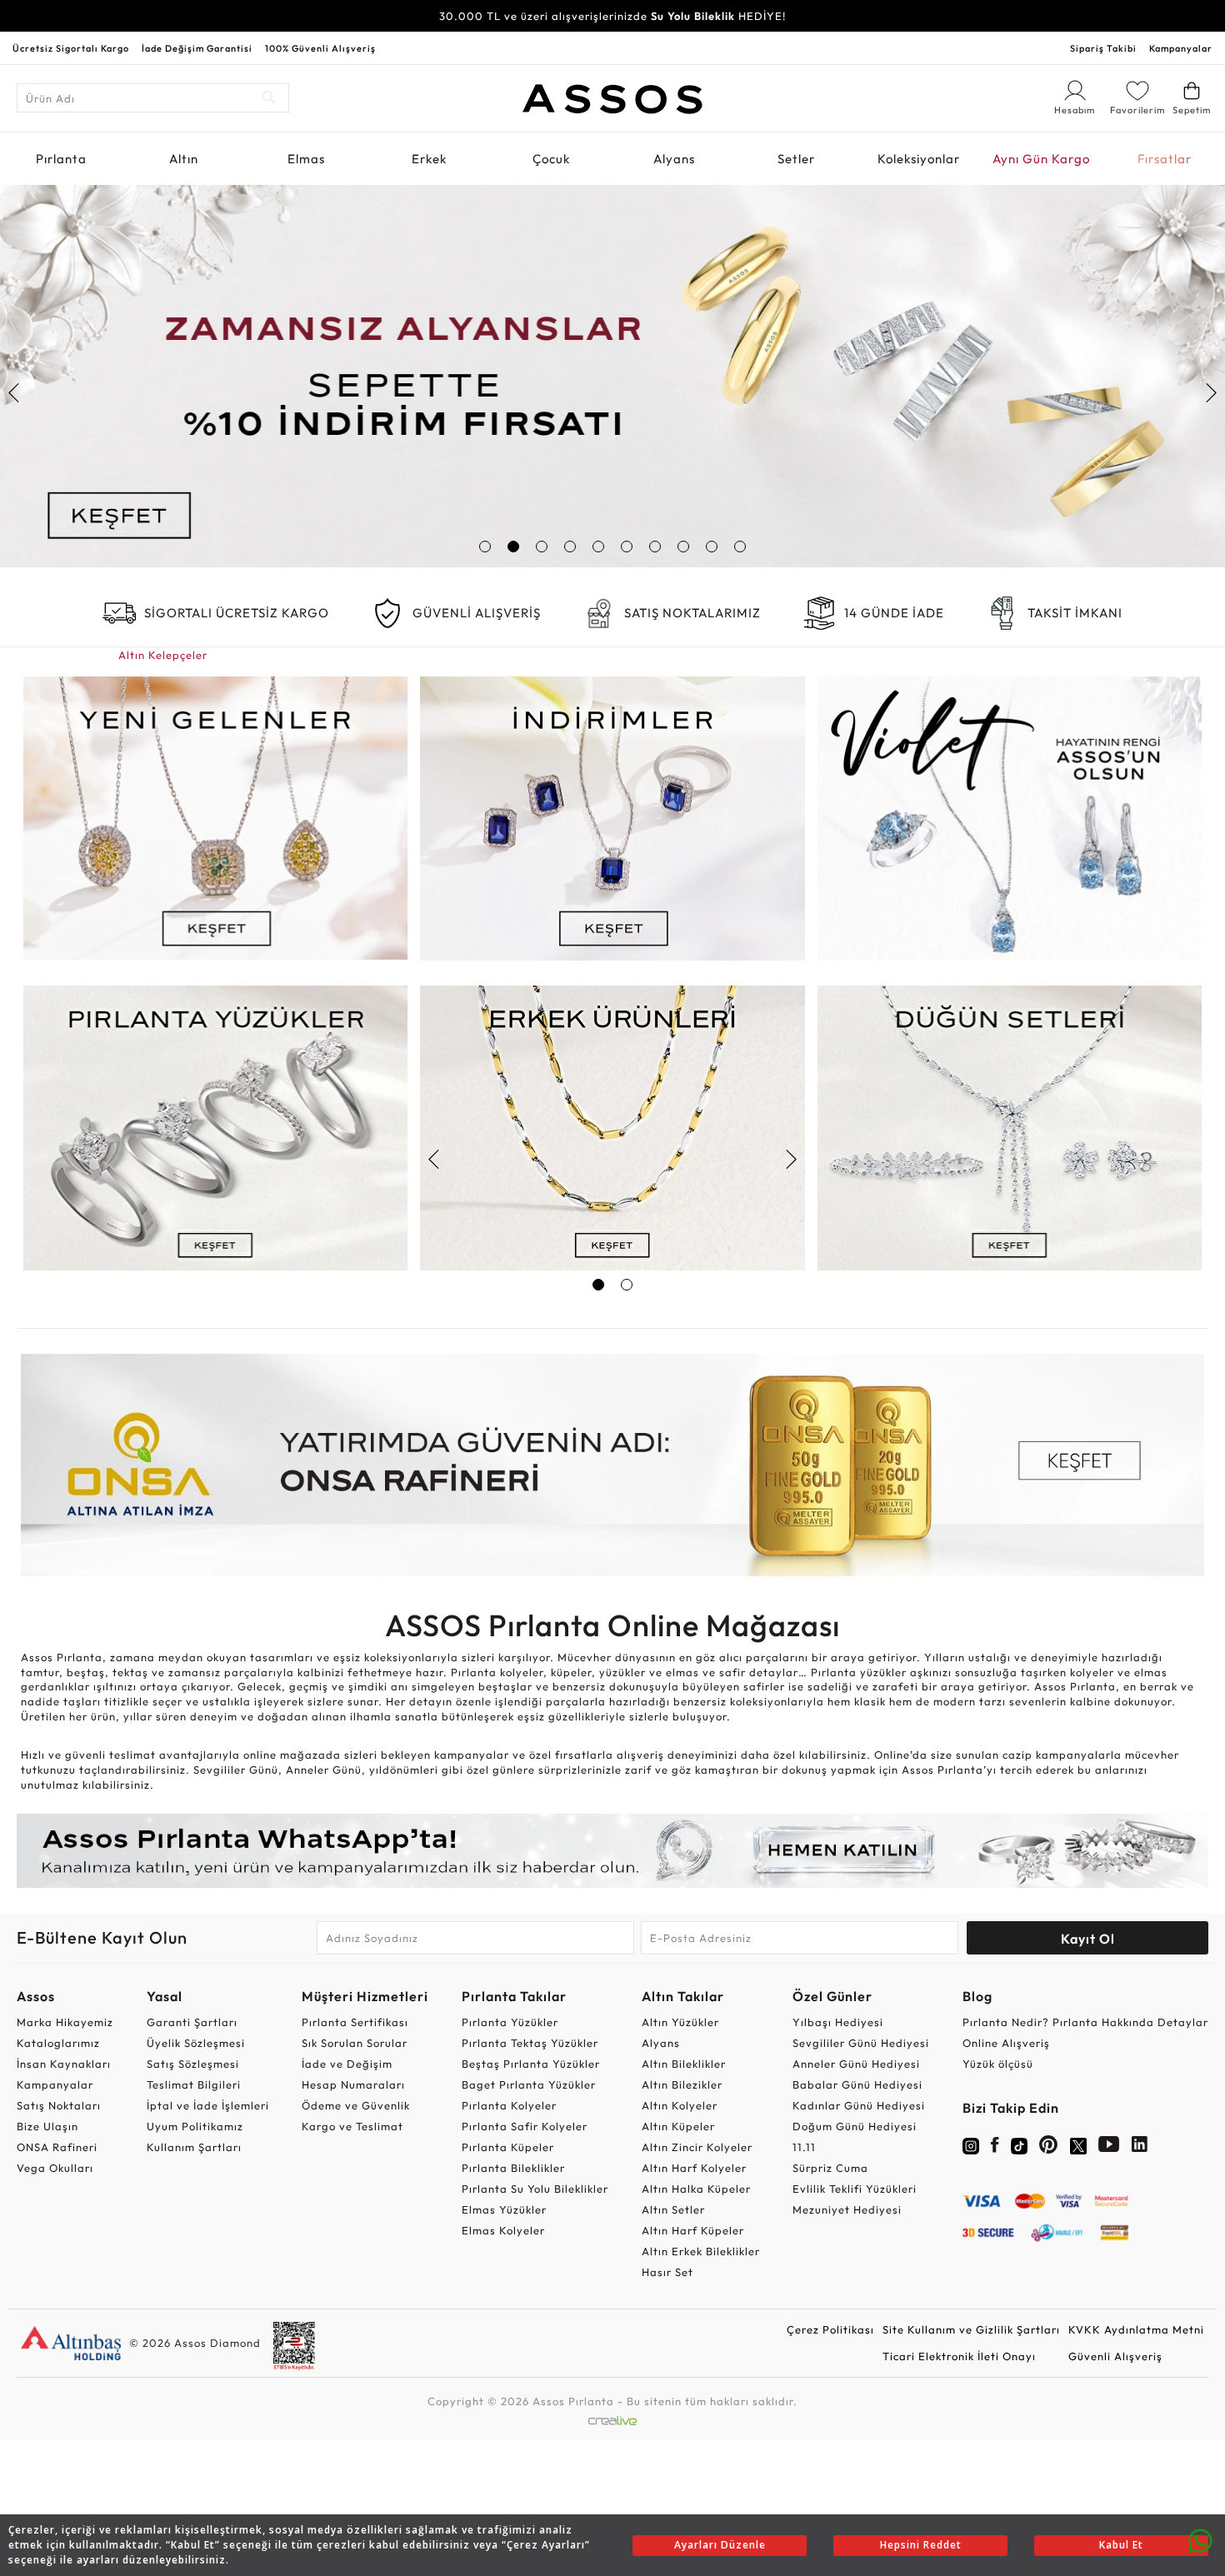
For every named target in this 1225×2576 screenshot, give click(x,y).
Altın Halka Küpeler (696, 2189)
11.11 (804, 2147)
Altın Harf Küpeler (693, 2230)
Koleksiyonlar (919, 159)
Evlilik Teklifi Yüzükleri (855, 2189)
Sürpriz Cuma (830, 2168)
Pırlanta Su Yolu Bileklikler (535, 2189)
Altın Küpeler (678, 2126)
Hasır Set (667, 2272)
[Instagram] (971, 2144)
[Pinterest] (1049, 2148)
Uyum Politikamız (195, 2126)
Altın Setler (673, 2209)
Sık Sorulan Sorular (355, 2043)
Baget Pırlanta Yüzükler (529, 2084)
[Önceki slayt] (15, 393)
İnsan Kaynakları (64, 2064)
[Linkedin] (1140, 2148)
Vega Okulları (55, 2168)
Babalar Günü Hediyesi (857, 2084)
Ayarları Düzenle (720, 2545)
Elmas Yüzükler (504, 2209)
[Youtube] (1109, 2148)
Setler (796, 159)
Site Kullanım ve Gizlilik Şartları (971, 2329)
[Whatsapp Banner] (612, 1851)
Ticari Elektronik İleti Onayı (959, 2356)
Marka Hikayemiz (65, 2022)
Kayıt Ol (1088, 1939)
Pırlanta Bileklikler (513, 2168)
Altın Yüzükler (680, 2022)
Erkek (429, 159)
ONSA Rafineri (57, 2147)
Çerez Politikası (830, 2329)
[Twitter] (1078, 2144)
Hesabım (1075, 111)
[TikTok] (1019, 2144)
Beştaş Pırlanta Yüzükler (531, 2064)
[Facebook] (995, 2148)
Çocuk (551, 159)
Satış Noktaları (59, 2105)
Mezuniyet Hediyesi (847, 2209)
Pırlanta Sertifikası (355, 2022)
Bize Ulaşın (47, 2126)
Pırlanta (61, 159)
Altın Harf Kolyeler (694, 2168)
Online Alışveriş (1006, 2043)
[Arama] (270, 98)
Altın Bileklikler (684, 2064)
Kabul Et (1121, 2545)
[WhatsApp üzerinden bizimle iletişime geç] (1200, 2539)
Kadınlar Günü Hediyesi (859, 2105)
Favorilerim (1137, 110)
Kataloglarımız (58, 2043)
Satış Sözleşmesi (193, 2064)
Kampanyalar (1181, 48)
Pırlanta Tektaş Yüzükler (530, 2043)
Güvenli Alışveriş (1115, 2356)
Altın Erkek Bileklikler (701, 2251)
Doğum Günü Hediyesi (855, 2126)
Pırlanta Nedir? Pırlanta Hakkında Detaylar (1085, 2022)
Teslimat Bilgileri (194, 2084)
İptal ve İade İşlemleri (208, 2105)
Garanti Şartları (192, 2022)
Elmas (306, 159)
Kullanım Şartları (194, 2147)
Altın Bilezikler (682, 2084)
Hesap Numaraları (353, 2084)
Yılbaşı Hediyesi (838, 2022)
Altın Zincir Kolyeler (697, 2147)
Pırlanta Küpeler (508, 2147)
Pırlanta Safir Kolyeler (525, 2126)
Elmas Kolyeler (503, 2230)
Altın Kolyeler (680, 2105)
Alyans (674, 159)
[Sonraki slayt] (1210, 393)
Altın (184, 159)
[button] (485, 547)
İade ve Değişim (347, 2064)
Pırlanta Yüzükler (510, 2022)
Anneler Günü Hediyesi (856, 2064)
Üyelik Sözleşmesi (196, 2043)
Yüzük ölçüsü (998, 2064)
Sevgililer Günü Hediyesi (861, 2043)
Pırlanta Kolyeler (509, 2105)
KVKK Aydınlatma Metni (1136, 2329)
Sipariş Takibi (1103, 48)
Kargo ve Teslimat (352, 2126)
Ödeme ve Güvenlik (356, 2105)
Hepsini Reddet (921, 2545)
